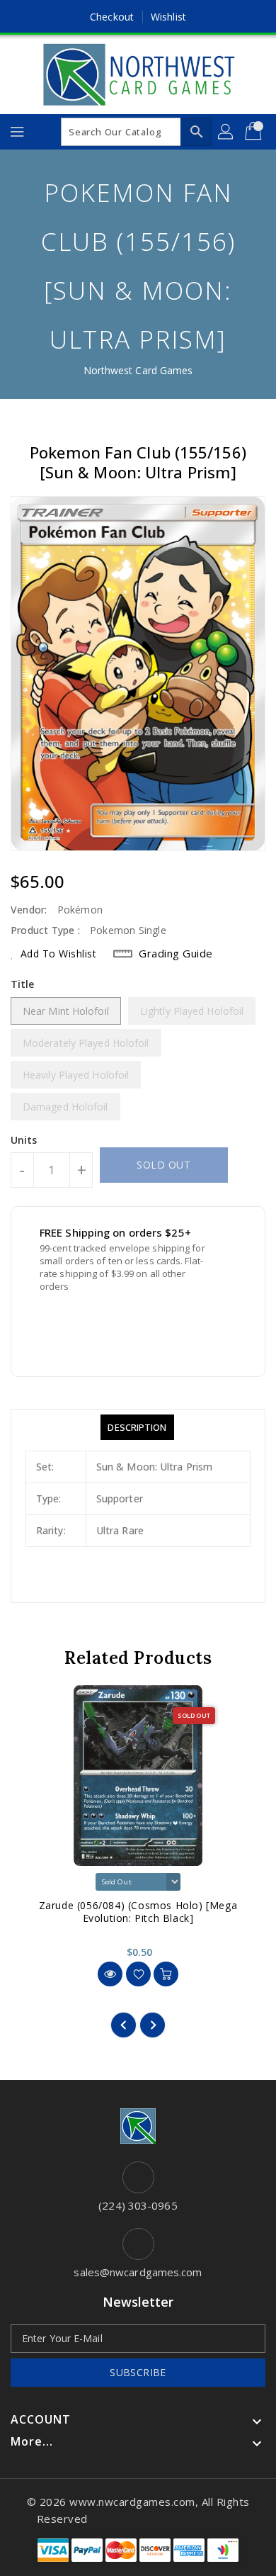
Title (23, 984)
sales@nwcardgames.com (138, 2272)
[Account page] (226, 132)
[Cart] (255, 132)
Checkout (112, 17)
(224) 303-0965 (138, 2205)
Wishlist (168, 17)
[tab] (137, 1427)
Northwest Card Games (138, 370)
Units (24, 1140)
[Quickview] (110, 1974)
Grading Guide (176, 953)
